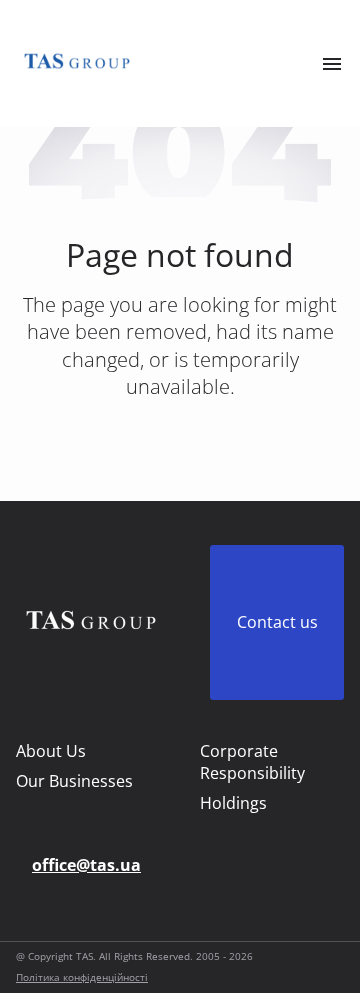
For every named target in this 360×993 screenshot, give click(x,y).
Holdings (233, 803)
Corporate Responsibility (252, 762)
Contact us (277, 622)
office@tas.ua (86, 865)
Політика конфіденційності (82, 977)
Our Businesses (74, 781)
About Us (51, 751)
